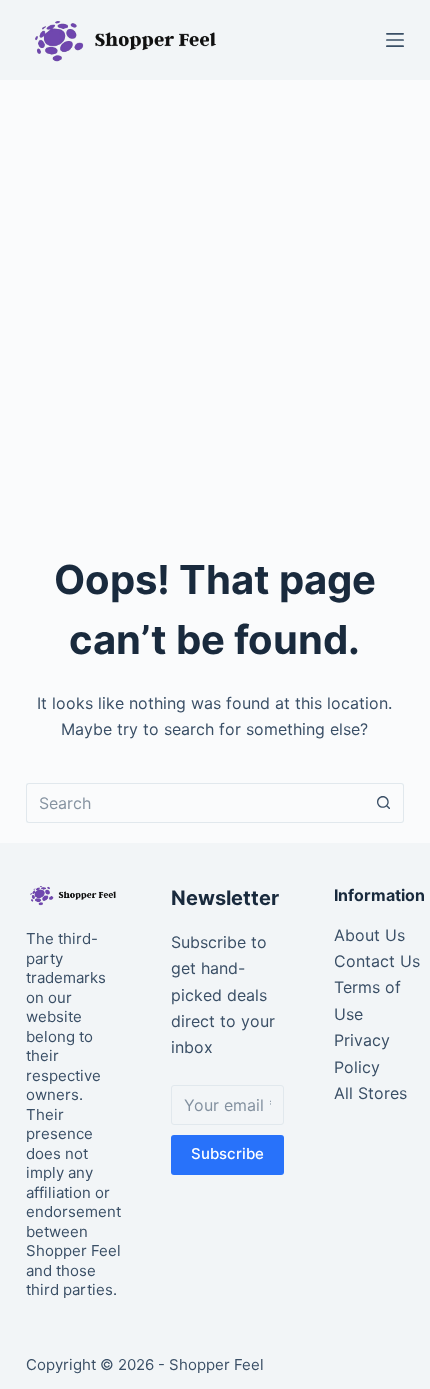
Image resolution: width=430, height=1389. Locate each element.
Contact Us (377, 961)
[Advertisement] (215, 305)
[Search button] (384, 803)
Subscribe (227, 1153)
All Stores (370, 1093)
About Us (369, 935)
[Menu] (395, 40)
